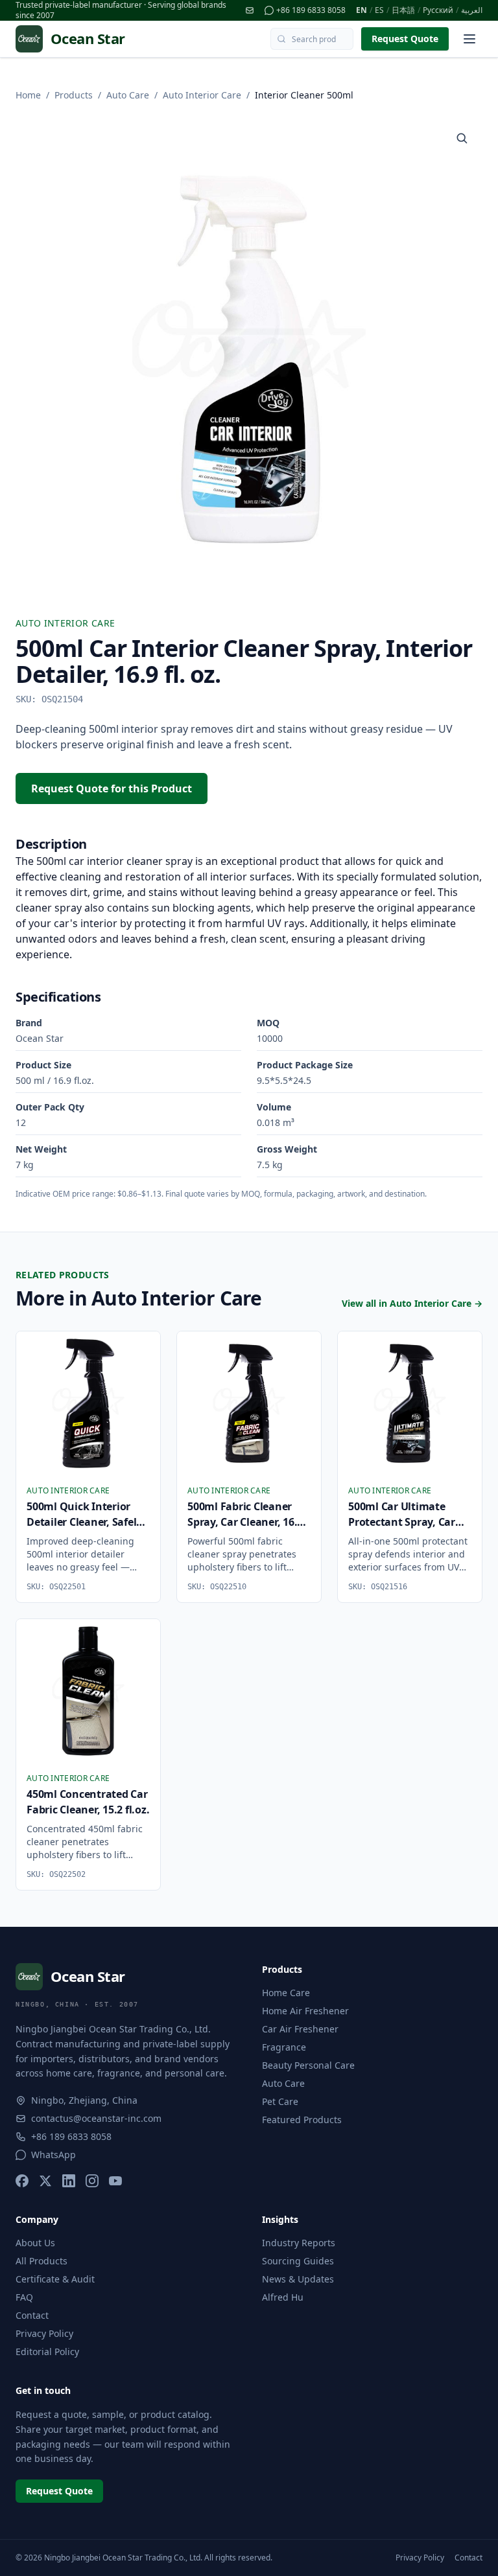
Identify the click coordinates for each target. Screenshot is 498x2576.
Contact (32, 2315)
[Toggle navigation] (469, 39)
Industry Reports (299, 2243)
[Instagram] (92, 2181)
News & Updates (298, 2279)
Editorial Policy (47, 2352)
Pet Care (280, 2101)
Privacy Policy (44, 2333)
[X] (45, 2181)
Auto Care (128, 95)
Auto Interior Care (202, 95)
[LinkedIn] (69, 2181)
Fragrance (284, 2047)
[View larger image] (462, 138)
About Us (35, 2243)
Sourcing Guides (298, 2261)
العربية (472, 10)
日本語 (403, 10)
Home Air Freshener (305, 2011)
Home (28, 95)
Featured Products (302, 2120)
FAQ (24, 2297)
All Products (41, 2261)
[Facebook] (22, 2181)
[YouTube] (115, 2181)
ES (379, 10)
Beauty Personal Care (308, 2065)
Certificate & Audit (55, 2279)
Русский (438, 10)
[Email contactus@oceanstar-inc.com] (250, 10)
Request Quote (405, 39)
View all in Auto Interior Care (412, 1303)
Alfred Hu (283, 2297)
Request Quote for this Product (112, 788)
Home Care (286, 1993)
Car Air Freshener (300, 2029)
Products (74, 95)
